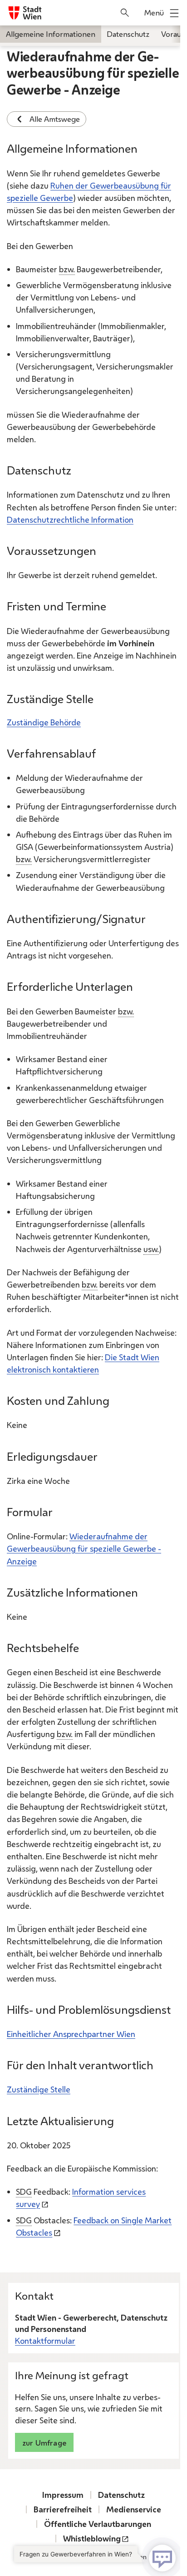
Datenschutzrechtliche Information (70, 519)
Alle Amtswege (55, 119)
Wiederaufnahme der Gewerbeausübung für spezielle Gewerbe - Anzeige (84, 1548)
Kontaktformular (45, 2341)
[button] (97, 2558)
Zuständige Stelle (39, 2089)
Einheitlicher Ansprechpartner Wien (71, 2034)
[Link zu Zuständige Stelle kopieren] (102, 702)
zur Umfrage (44, 2443)
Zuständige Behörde (44, 722)
